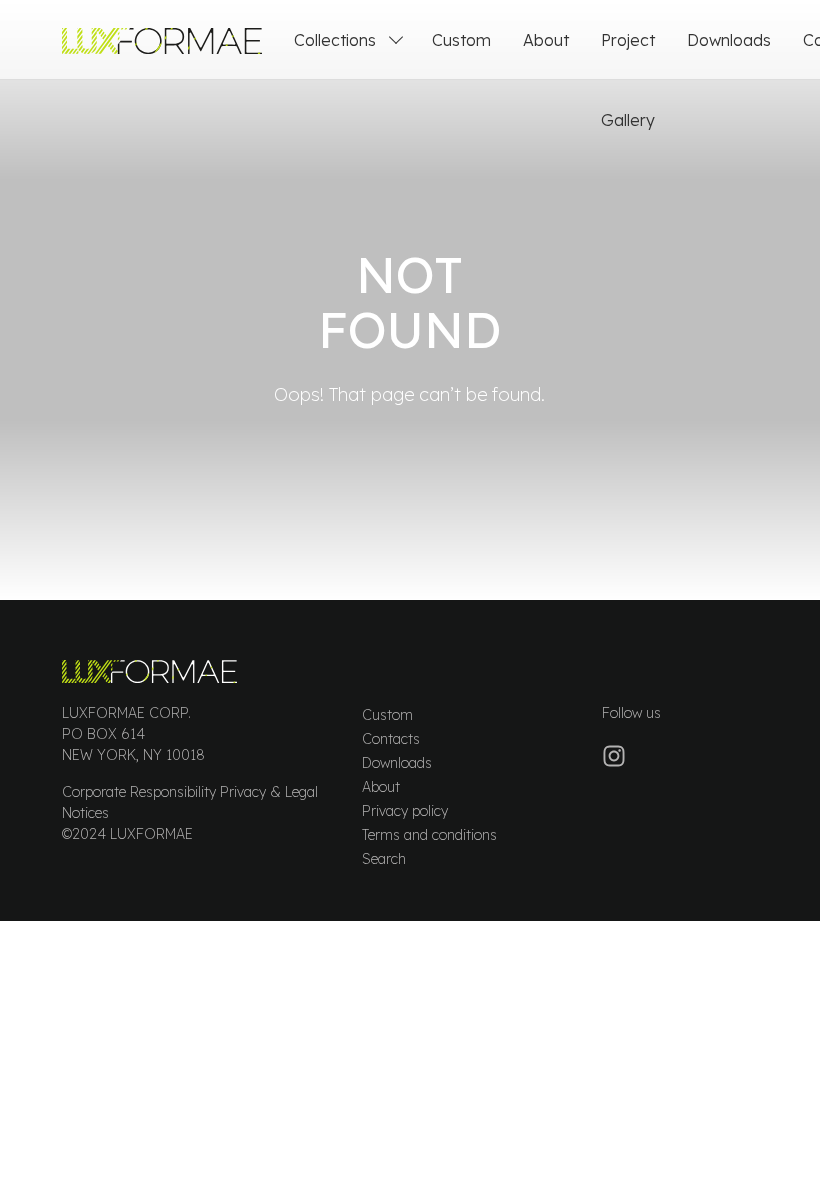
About (546, 40)
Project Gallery (628, 80)
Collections (335, 40)
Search (384, 859)
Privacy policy (405, 811)
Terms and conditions (429, 835)
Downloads (729, 40)
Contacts (391, 739)
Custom (461, 40)
